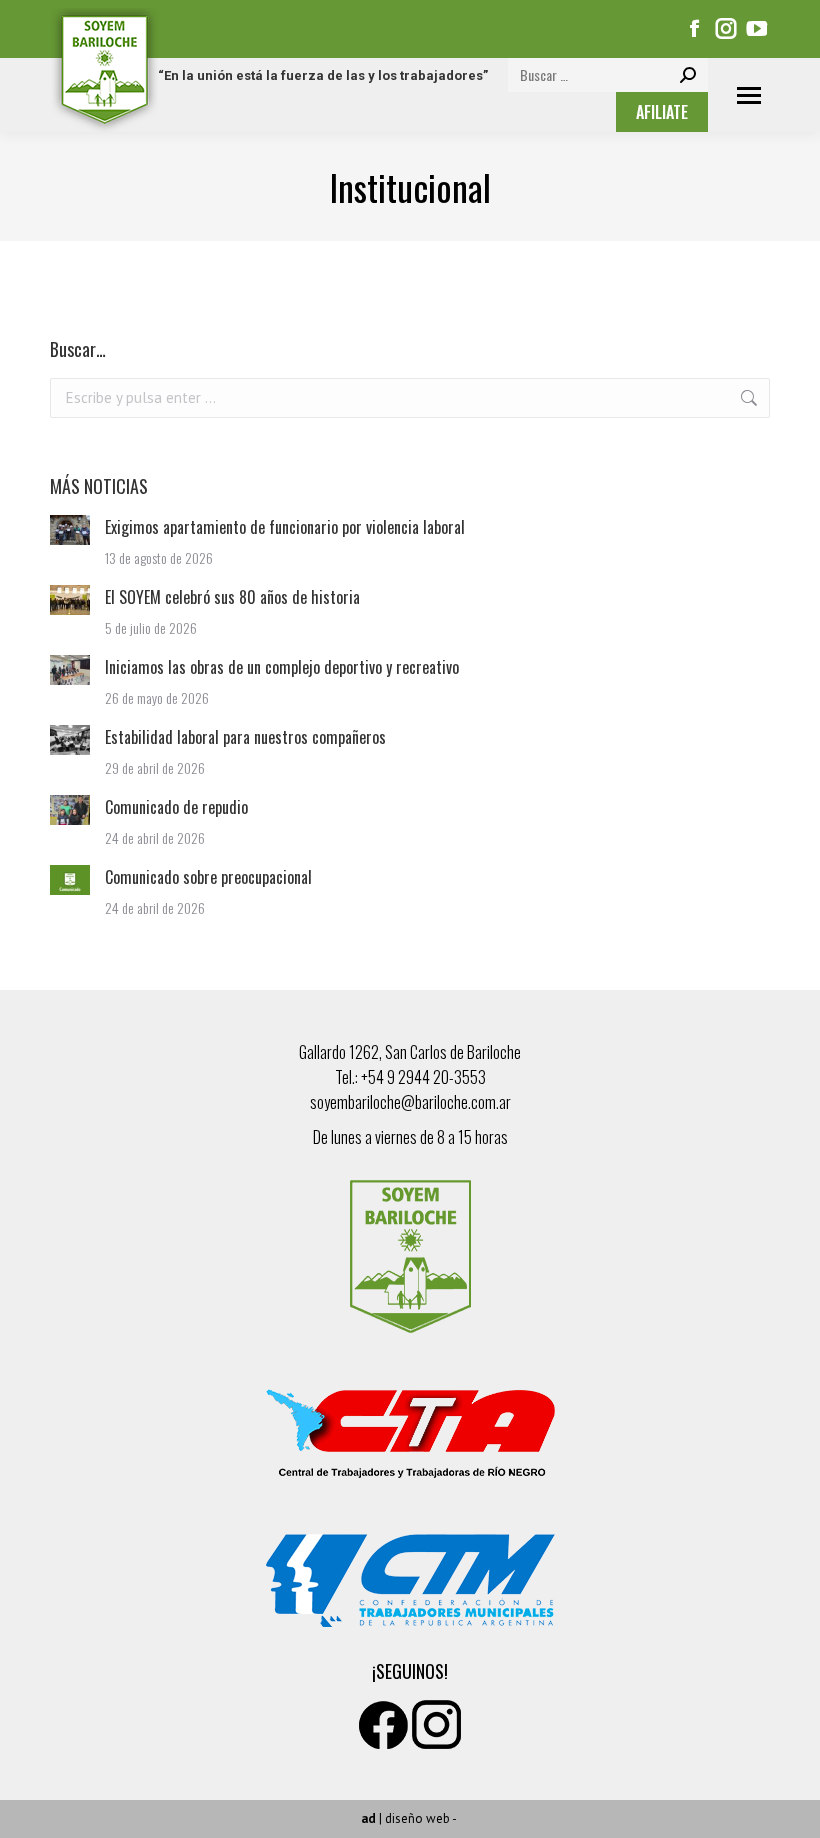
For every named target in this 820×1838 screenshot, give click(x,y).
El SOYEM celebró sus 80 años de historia (232, 597)
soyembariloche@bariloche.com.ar (410, 1102)
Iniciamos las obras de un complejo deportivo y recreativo (282, 667)
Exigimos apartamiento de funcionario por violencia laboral (285, 527)
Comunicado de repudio (176, 807)
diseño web (417, 1818)
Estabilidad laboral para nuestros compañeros (245, 737)
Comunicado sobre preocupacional (208, 877)
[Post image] (70, 530)
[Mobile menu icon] (749, 95)
